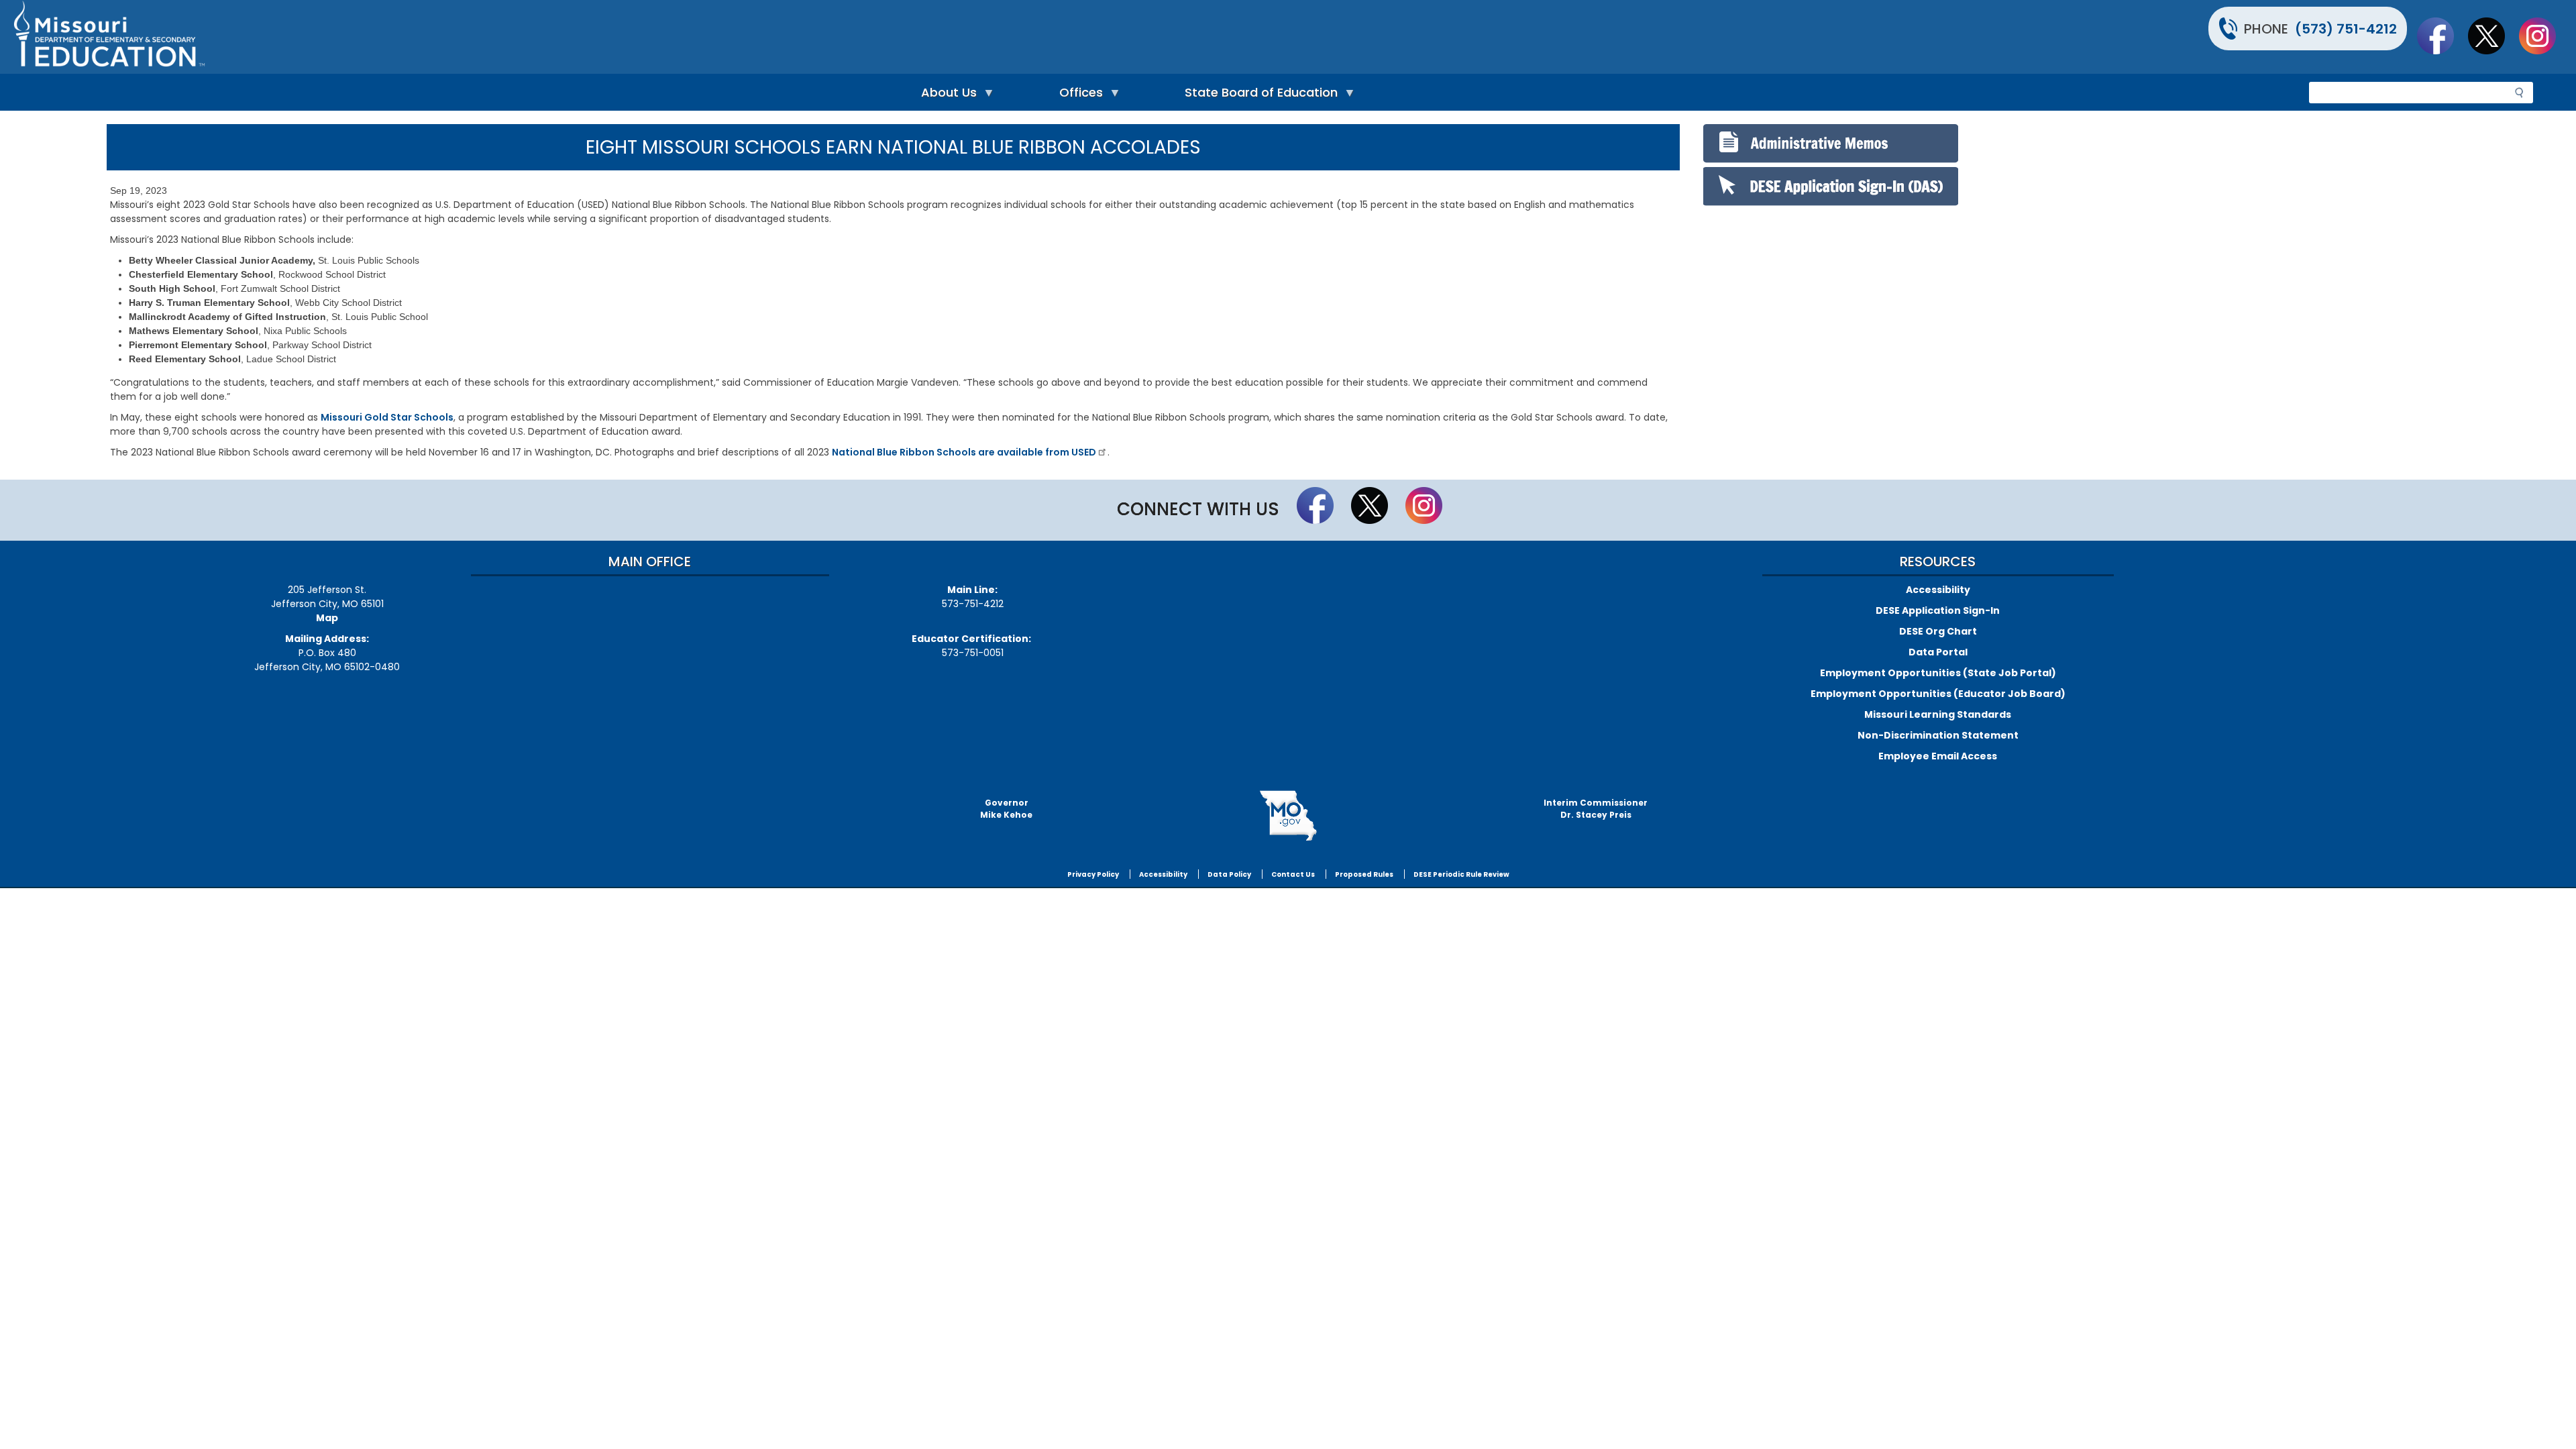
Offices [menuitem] (1078, 96)
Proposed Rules (1364, 874)
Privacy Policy (1093, 874)
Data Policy (1229, 874)
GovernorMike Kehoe (1006, 809)
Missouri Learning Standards (1938, 714)
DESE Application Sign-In (1938, 610)
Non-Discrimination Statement (1938, 735)
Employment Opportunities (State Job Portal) (1938, 673)
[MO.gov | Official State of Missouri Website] (1288, 816)
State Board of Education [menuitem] (1258, 96)
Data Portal (1938, 652)
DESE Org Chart (1938, 631)
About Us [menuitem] (946, 96)
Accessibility (1938, 590)
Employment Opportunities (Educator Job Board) (1938, 694)
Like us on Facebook (2442, 36)
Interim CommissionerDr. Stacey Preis (1596, 809)
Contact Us (1293, 874)
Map (327, 618)
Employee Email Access (1938, 756)
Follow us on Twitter (2493, 36)
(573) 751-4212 (2346, 29)
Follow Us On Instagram (2544, 36)
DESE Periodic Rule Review (1461, 874)
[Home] (649, 37)
